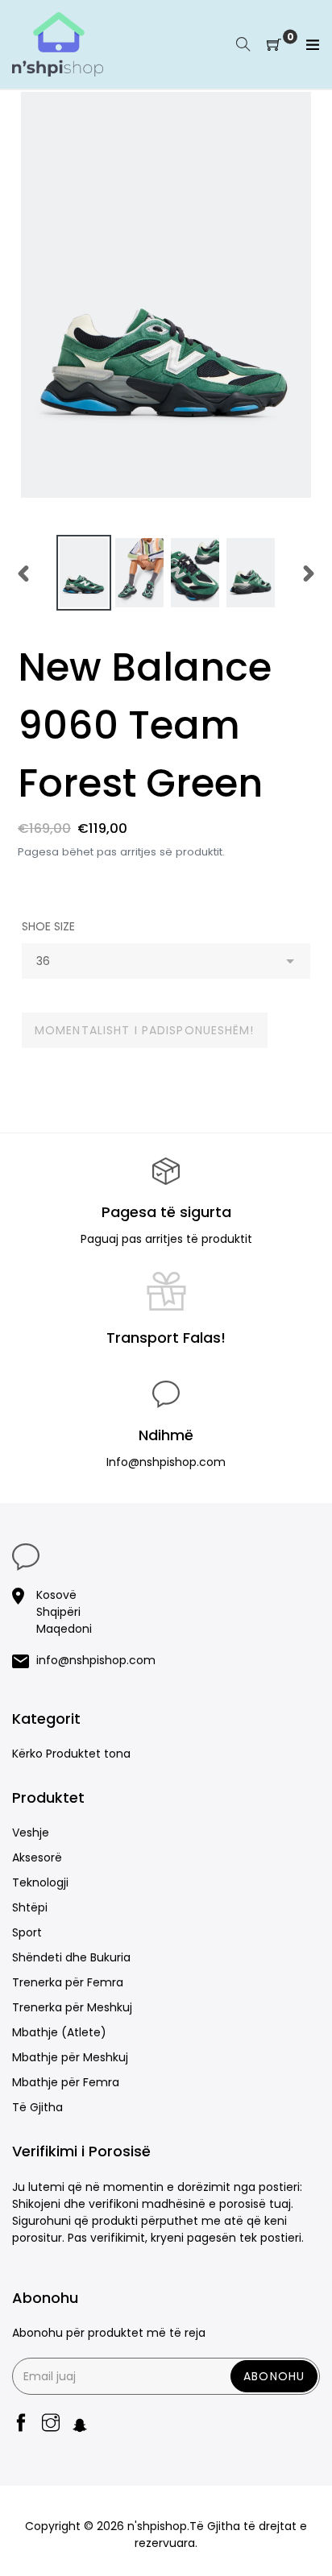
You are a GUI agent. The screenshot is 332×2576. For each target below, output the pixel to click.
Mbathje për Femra (66, 2082)
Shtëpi (30, 1907)
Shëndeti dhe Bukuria (71, 1957)
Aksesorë (37, 1857)
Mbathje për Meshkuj (70, 2057)
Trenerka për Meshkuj (72, 2007)
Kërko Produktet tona (71, 1754)
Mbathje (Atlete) (59, 2032)
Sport (27, 1932)
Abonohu (274, 2376)
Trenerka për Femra (68, 1982)
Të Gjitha (37, 2107)
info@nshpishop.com (96, 1660)
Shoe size (48, 926)
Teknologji (40, 1882)
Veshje (31, 1833)
